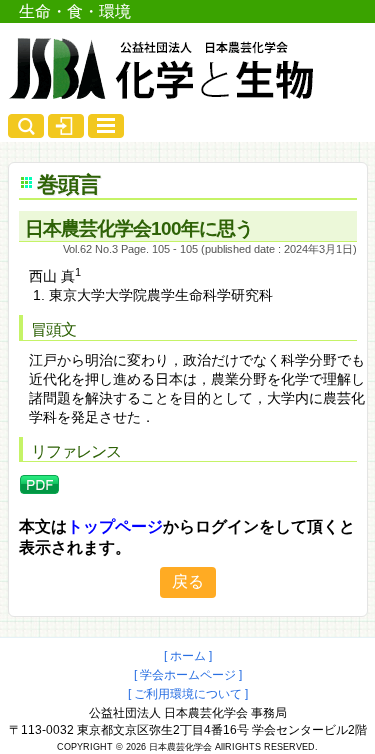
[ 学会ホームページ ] (188, 675)
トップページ (115, 526)
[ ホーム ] (188, 656)
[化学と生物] (163, 92)
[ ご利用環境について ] (188, 694)
